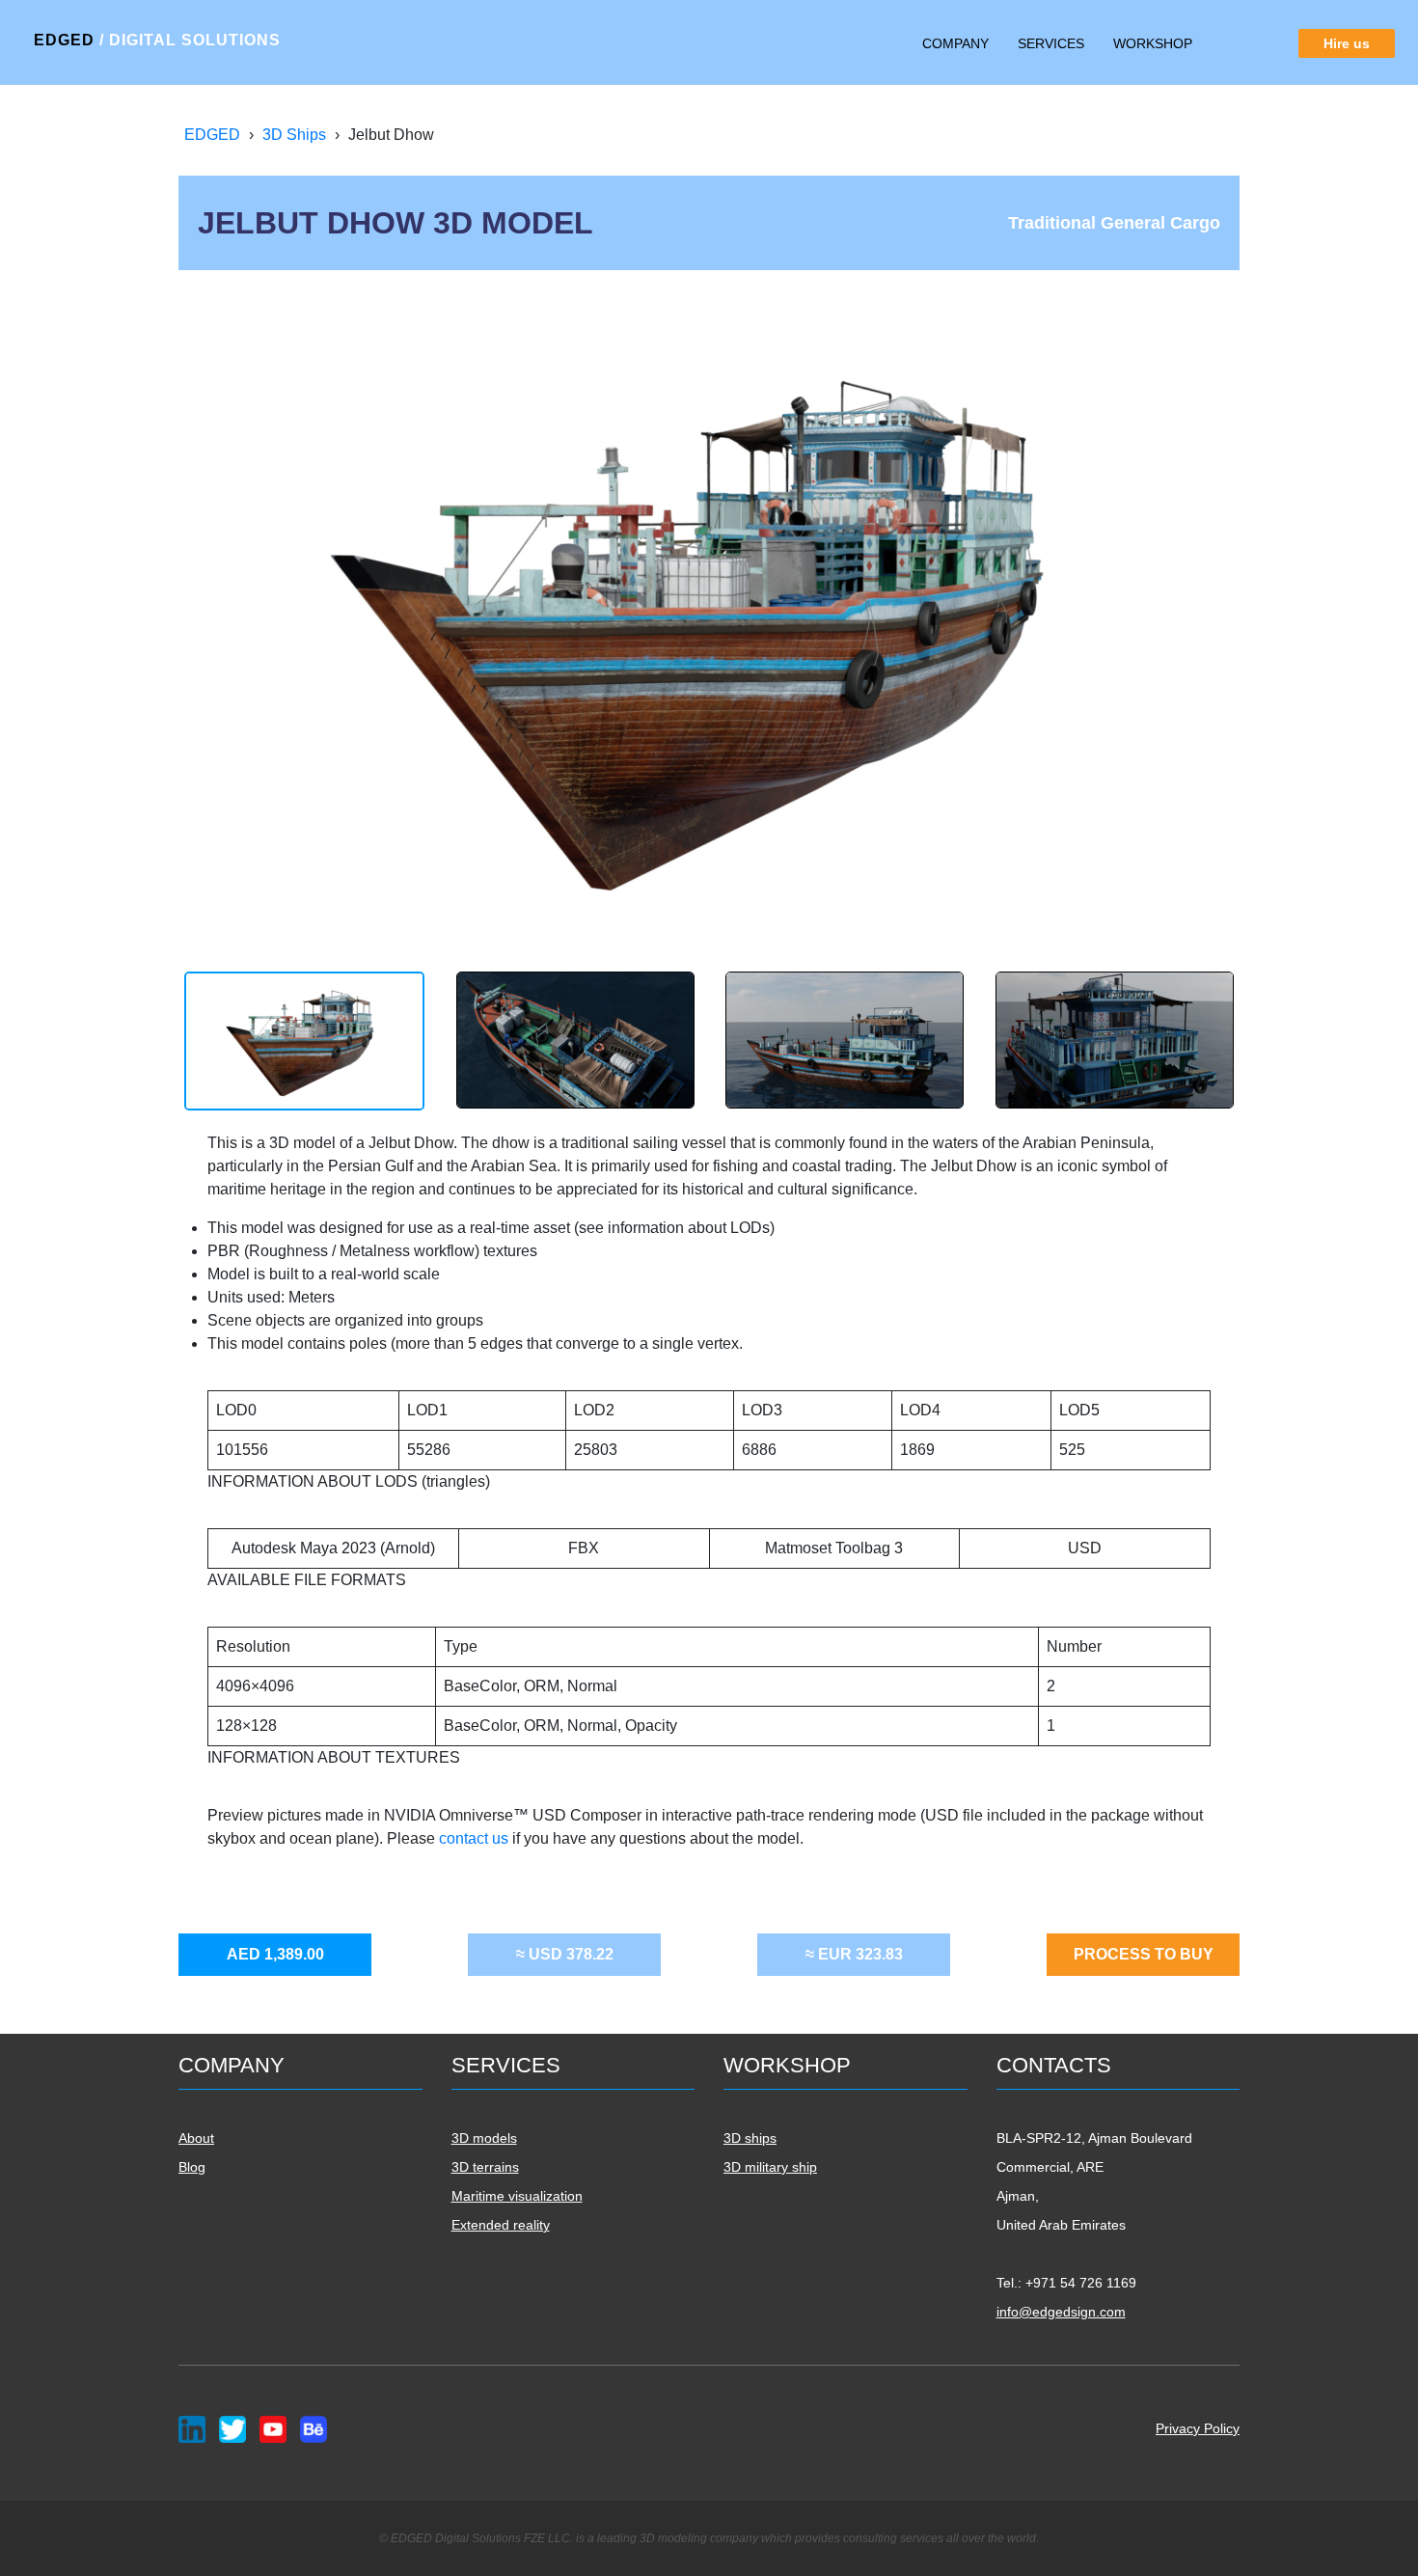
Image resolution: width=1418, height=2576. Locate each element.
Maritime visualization (517, 2196)
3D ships (750, 2138)
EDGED (157, 40)
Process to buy (1144, 1954)
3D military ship (770, 2167)
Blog (192, 2167)
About (196, 2138)
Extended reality (501, 2225)
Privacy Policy (1198, 2428)
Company (955, 43)
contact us (476, 1838)
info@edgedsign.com (1061, 2312)
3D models (484, 2138)
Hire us (1347, 43)
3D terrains (485, 2167)
